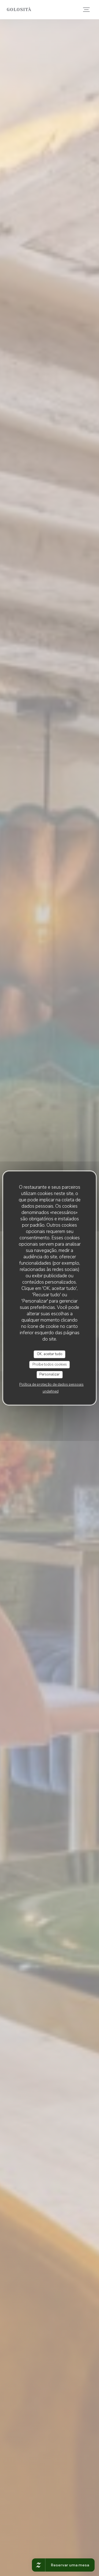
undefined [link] (51, 1391)
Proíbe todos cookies (50, 1364)
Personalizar (50, 1374)
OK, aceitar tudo (50, 1354)
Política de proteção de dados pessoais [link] (51, 1385)
